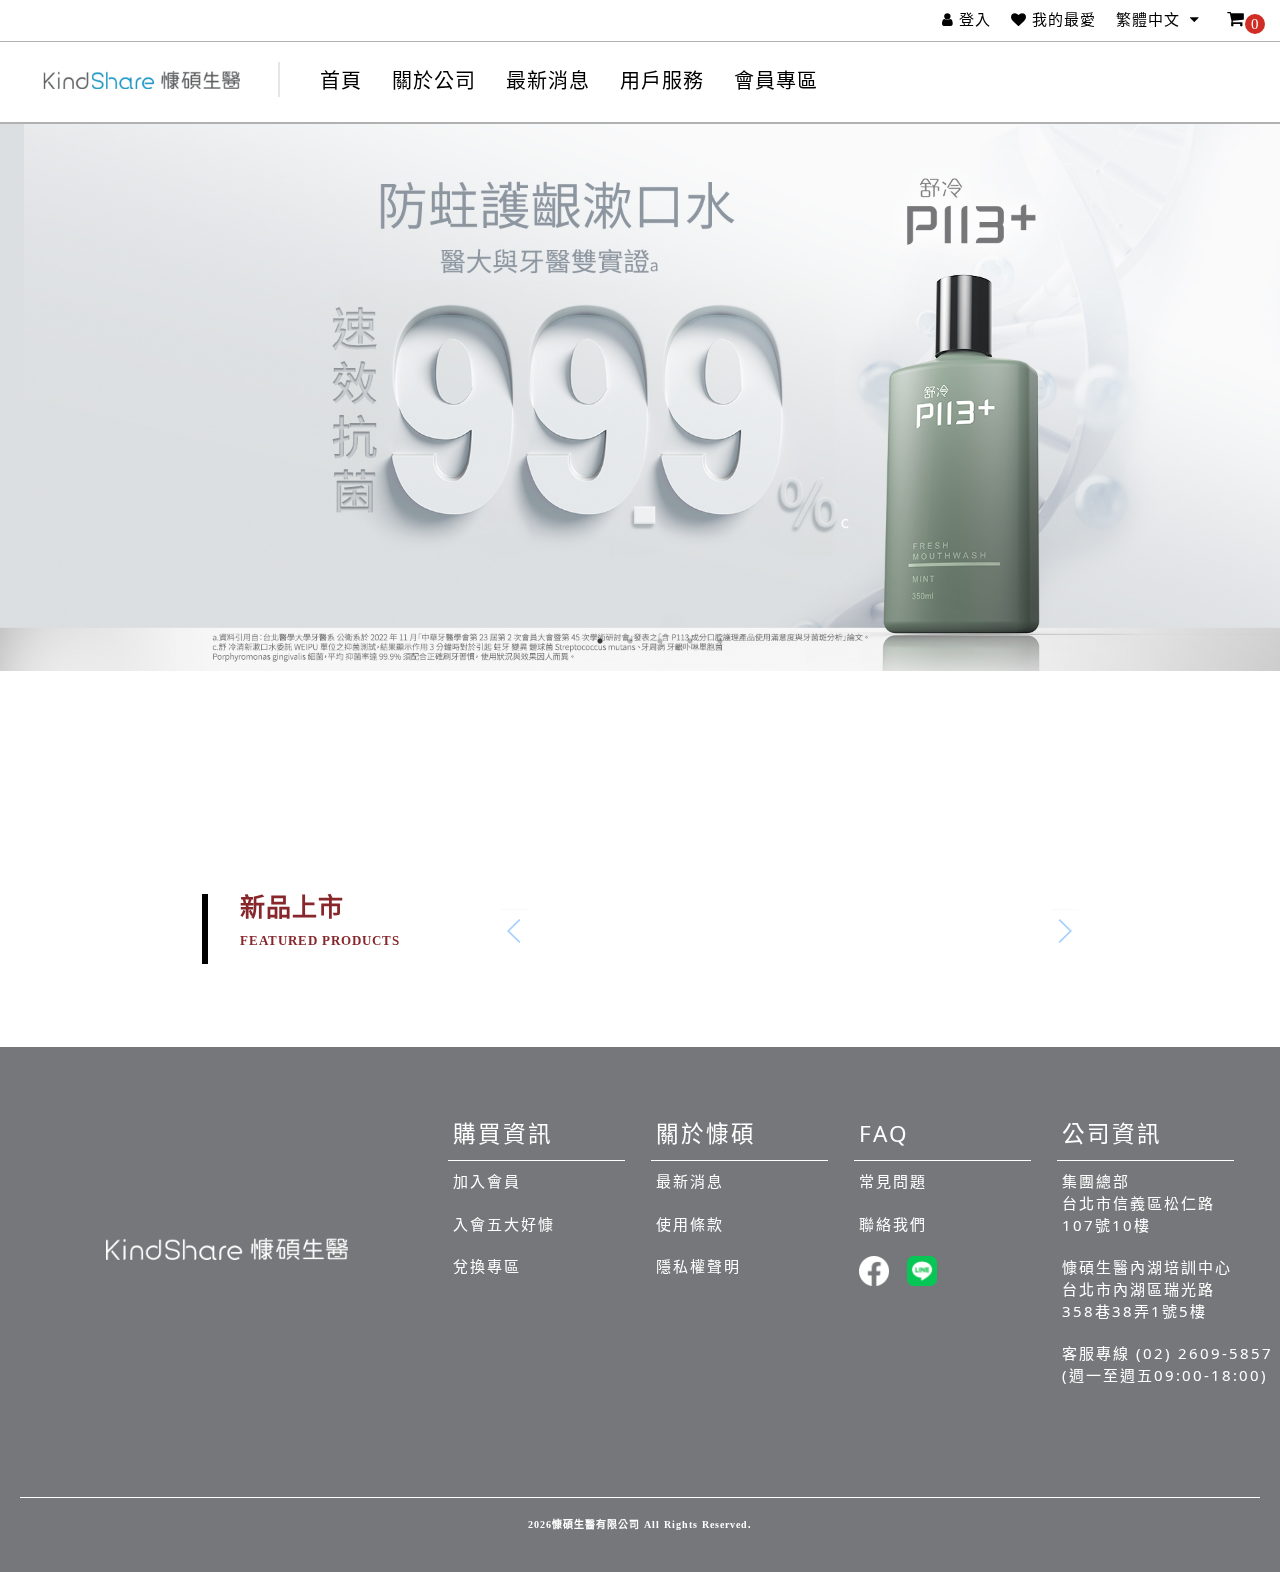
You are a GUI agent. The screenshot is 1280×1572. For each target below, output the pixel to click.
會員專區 (776, 81)
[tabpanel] (640, 397)
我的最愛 (1064, 20)
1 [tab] (600, 641)
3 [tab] (660, 641)
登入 (975, 20)
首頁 (341, 81)
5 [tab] (720, 641)
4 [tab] (690, 641)
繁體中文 (1150, 20)
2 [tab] (630, 641)
